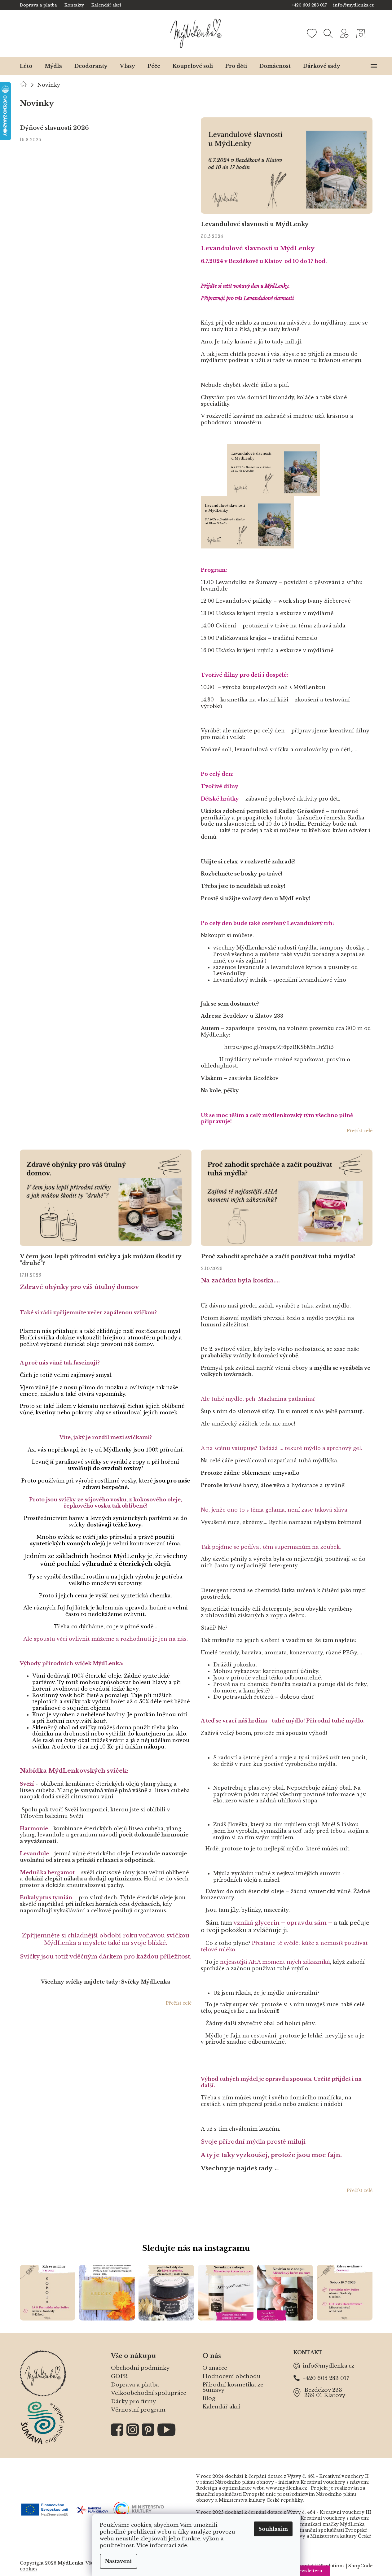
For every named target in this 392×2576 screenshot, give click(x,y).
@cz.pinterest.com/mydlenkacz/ (148, 2430)
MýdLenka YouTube (167, 2430)
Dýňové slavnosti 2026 (54, 128)
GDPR (119, 2376)
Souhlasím (273, 2529)
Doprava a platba (38, 5)
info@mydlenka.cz (328, 2366)
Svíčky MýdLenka (146, 1982)
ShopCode (360, 2566)
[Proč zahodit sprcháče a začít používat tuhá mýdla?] (287, 1197)
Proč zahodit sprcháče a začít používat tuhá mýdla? (278, 1257)
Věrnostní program (138, 2410)
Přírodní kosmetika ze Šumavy (233, 2387)
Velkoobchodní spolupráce (149, 2393)
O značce (215, 2368)
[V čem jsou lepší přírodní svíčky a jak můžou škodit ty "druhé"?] (106, 1197)
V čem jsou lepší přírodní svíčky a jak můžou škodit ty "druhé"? (100, 1260)
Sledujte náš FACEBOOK (117, 2430)
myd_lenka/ (133, 2430)
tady (266, 2168)
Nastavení (119, 2561)
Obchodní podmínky (140, 2368)
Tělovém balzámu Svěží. (52, 1816)
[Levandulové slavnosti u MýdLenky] (287, 165)
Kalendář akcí (106, 5)
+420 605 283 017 (326, 2378)
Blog (209, 2398)
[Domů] (23, 84)
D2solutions (331, 2566)
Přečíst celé (360, 1131)
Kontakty (74, 5)
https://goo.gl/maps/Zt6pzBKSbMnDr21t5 (279, 1047)
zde (183, 2545)
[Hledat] (328, 33)
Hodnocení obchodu (231, 2376)
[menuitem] (26, 66)
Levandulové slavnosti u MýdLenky (255, 224)
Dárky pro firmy (133, 2401)
